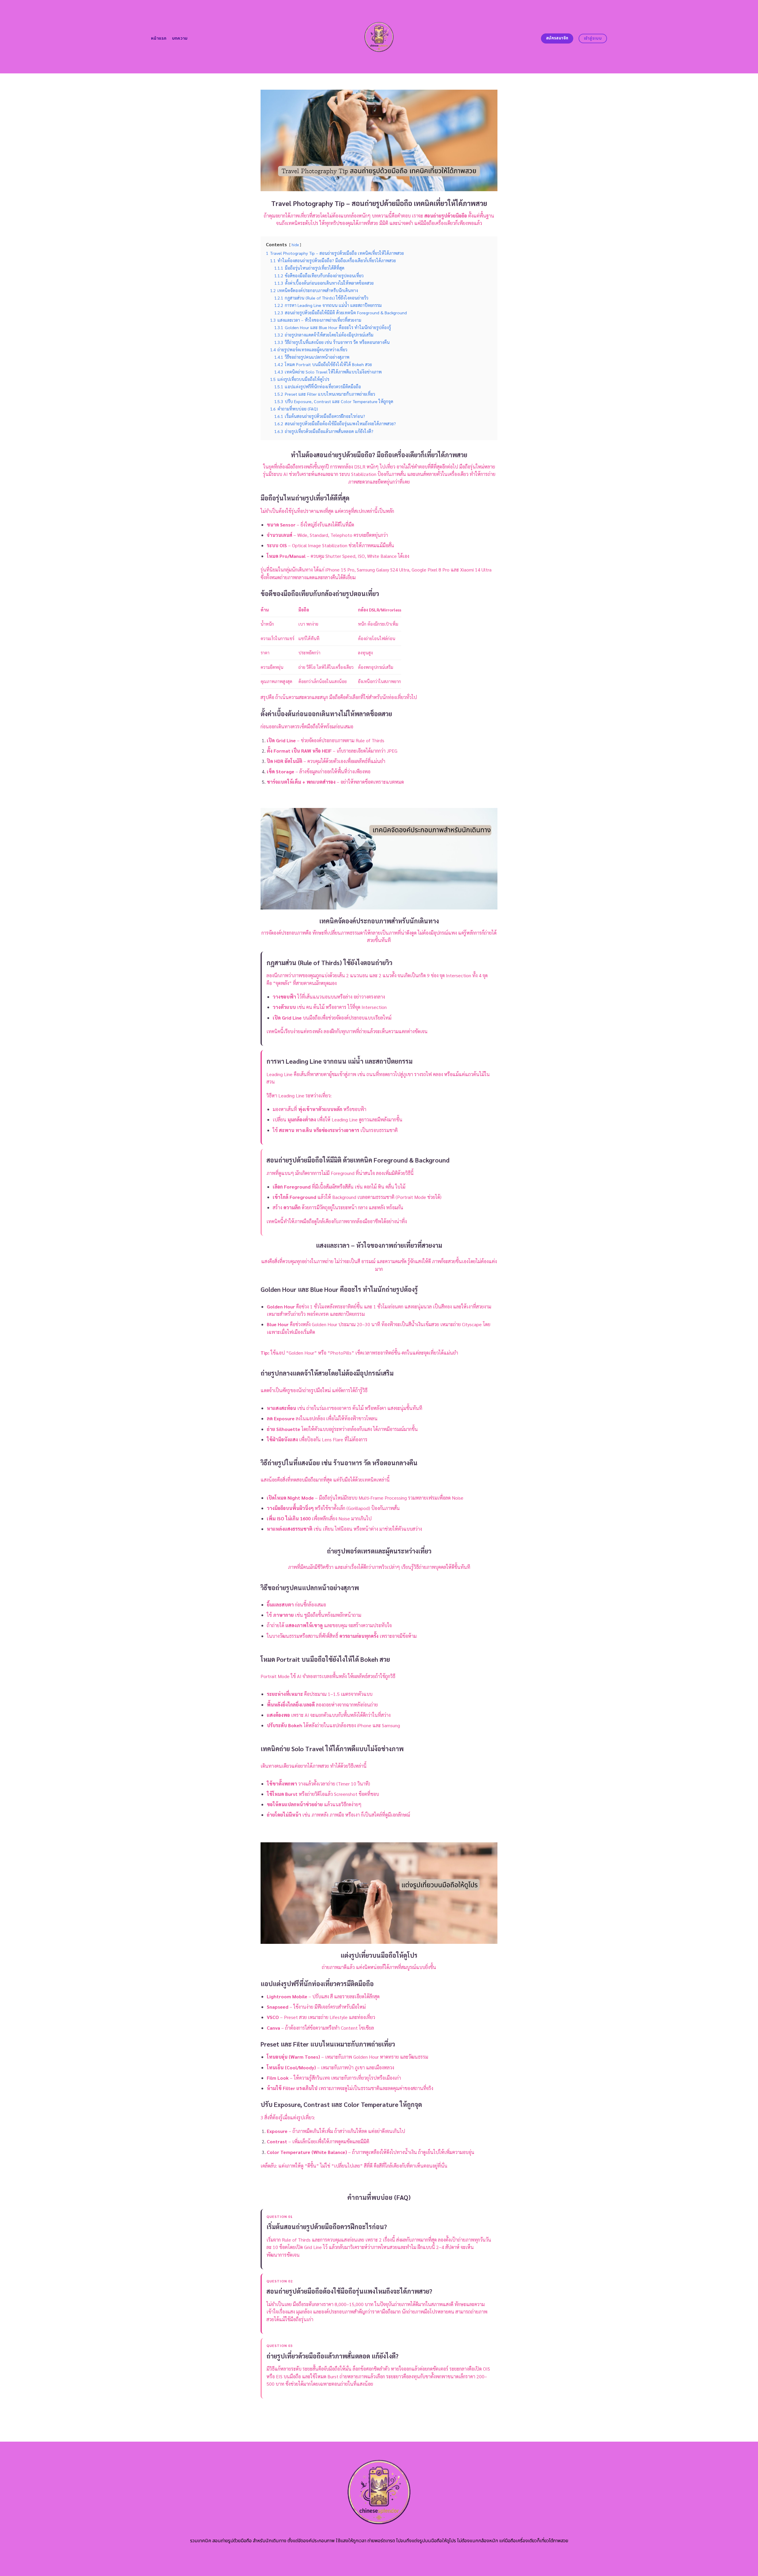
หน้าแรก (159, 38)
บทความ (180, 38)
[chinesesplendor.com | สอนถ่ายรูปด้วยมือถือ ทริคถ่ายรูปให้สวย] (379, 37)
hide (295, 245)
